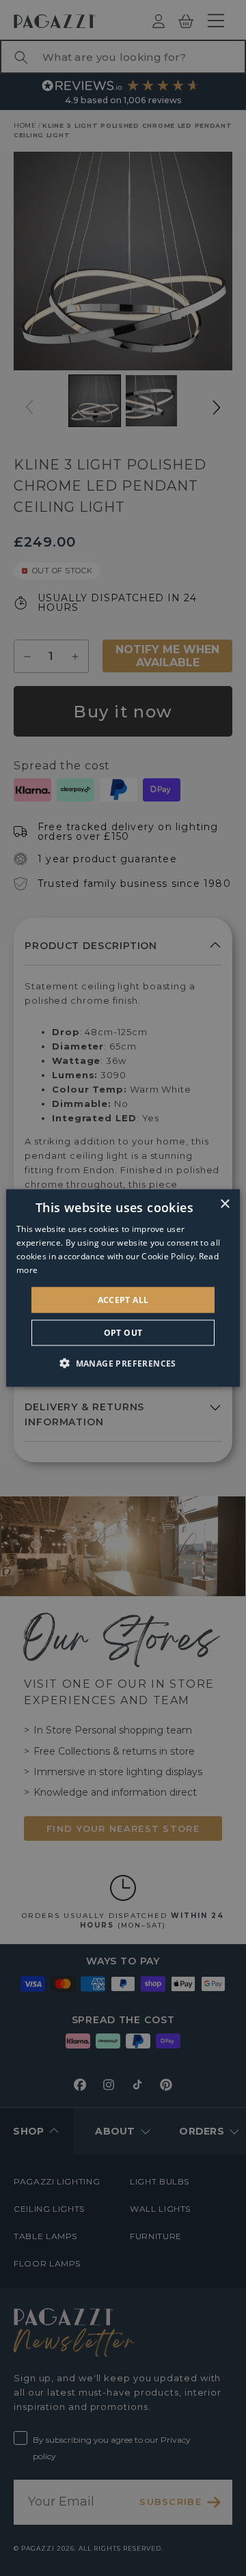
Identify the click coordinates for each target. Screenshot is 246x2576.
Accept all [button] (123, 1299)
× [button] (224, 1204)
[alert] (123, 1288)
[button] (123, 1362)
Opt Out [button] (123, 1332)
